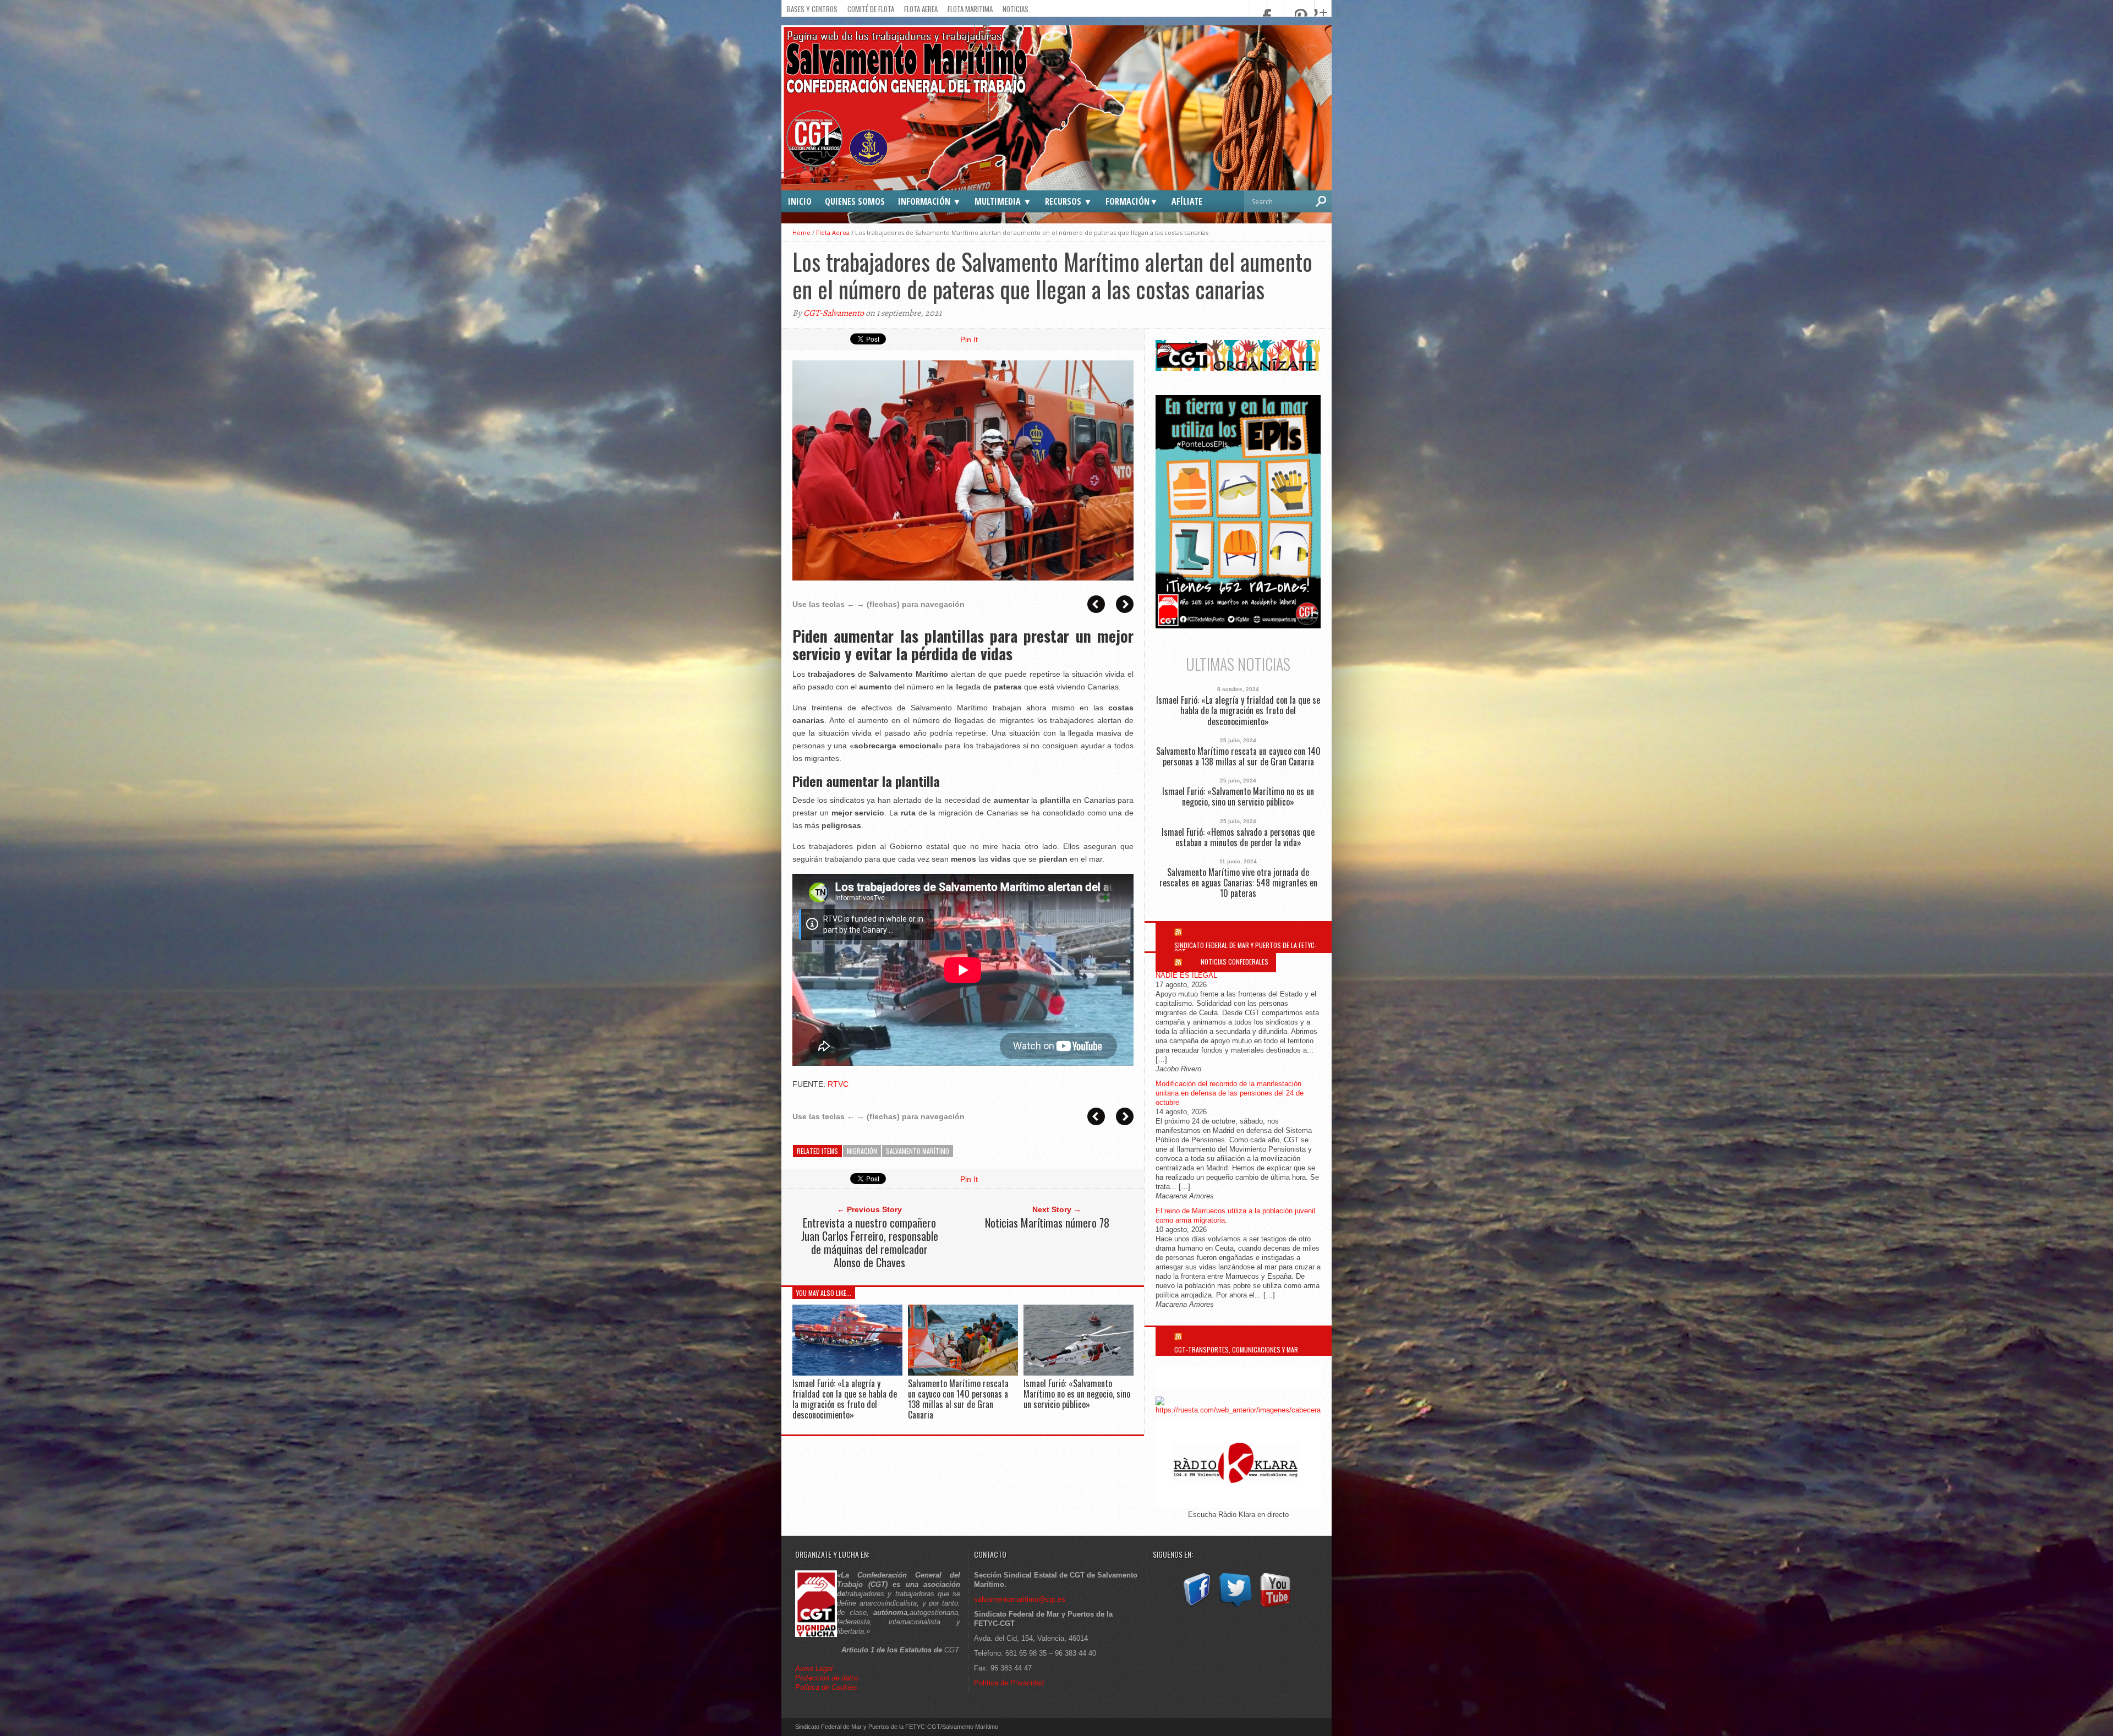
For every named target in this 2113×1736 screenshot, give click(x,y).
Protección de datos (827, 1678)
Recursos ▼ (1069, 201)
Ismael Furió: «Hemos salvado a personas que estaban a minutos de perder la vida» (1238, 837)
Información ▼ (930, 201)
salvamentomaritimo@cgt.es (1020, 1599)
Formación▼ (1132, 201)
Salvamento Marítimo (918, 1151)
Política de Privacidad (1009, 1683)
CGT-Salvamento (834, 313)
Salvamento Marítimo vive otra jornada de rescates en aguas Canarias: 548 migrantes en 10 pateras (1238, 883)
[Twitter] (1235, 1608)
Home (801, 232)
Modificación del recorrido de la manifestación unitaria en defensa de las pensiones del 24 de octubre (1230, 1093)
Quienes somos (855, 201)
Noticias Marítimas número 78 (1047, 1223)
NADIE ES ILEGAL (1186, 975)
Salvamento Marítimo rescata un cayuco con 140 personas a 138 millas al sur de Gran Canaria (958, 1399)
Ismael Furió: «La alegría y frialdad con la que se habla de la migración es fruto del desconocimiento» (845, 1399)
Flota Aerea (921, 9)
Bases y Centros (812, 9)
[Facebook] (1196, 1608)
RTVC (838, 1084)
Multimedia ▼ (1003, 201)
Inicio (800, 201)
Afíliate (1187, 201)
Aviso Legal (815, 1669)
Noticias (1016, 9)
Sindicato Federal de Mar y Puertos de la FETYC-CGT (1246, 948)
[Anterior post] (1096, 604)
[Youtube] (1275, 1608)
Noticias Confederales (1235, 962)
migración (862, 1151)
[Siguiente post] (1125, 604)
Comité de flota (871, 9)
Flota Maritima (970, 9)
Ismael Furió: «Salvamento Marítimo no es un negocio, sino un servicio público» (1077, 1394)
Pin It (969, 339)
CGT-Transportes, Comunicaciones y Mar (1236, 1349)
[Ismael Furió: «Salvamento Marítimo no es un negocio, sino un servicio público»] (1079, 1373)
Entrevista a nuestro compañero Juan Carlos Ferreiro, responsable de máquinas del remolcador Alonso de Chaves (870, 1242)
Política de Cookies (826, 1687)
